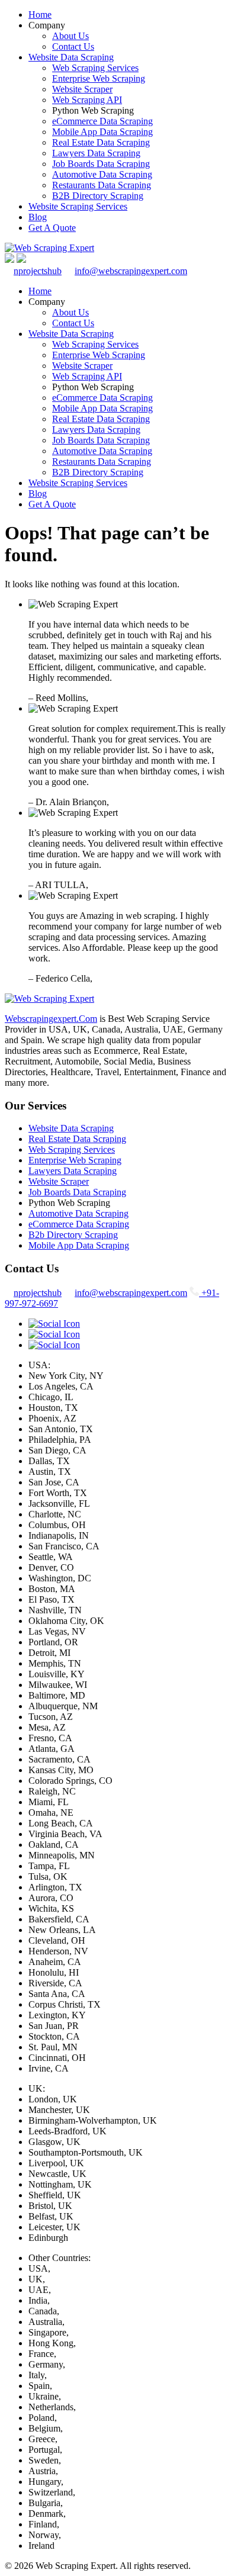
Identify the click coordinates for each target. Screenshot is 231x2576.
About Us (70, 36)
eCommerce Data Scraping (102, 121)
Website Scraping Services (78, 206)
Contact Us (73, 46)
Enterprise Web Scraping (99, 78)
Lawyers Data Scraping (96, 153)
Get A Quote (52, 228)
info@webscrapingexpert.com (131, 271)
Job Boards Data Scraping (101, 164)
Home (40, 15)
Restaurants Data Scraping (102, 185)
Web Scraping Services (95, 68)
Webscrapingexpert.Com (51, 1019)
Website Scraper (82, 89)
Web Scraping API (87, 100)
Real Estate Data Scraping (101, 142)
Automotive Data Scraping (102, 174)
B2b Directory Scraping (73, 1235)
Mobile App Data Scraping (102, 132)
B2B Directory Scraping (98, 196)
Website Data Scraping (71, 57)
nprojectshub (38, 271)
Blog (38, 217)
